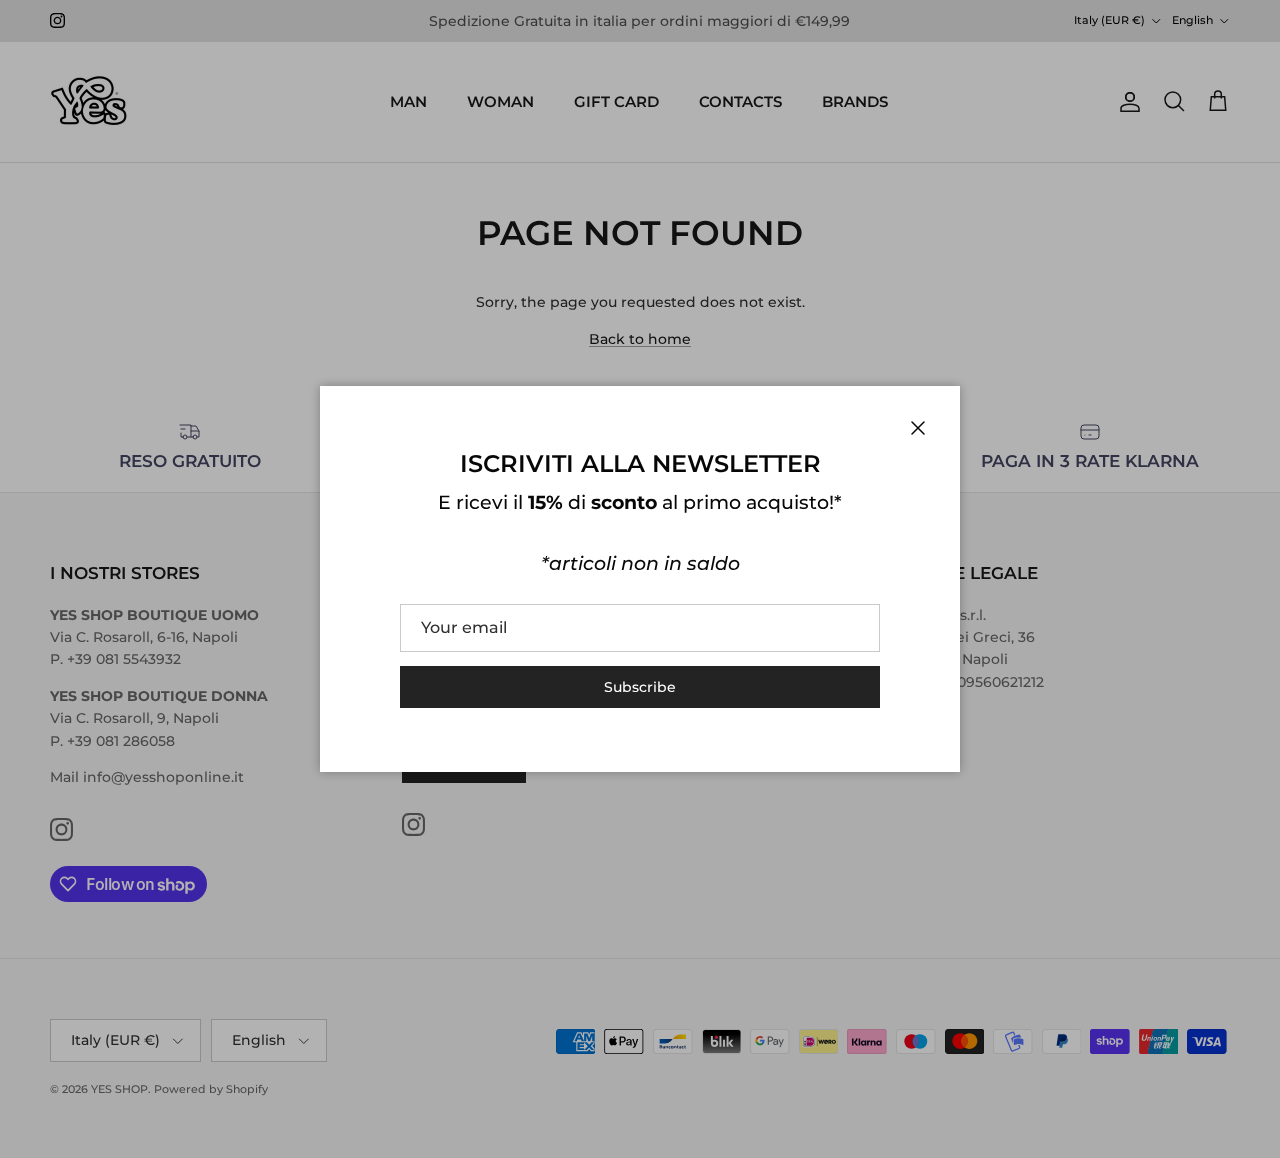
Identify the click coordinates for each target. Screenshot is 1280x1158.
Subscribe (640, 687)
